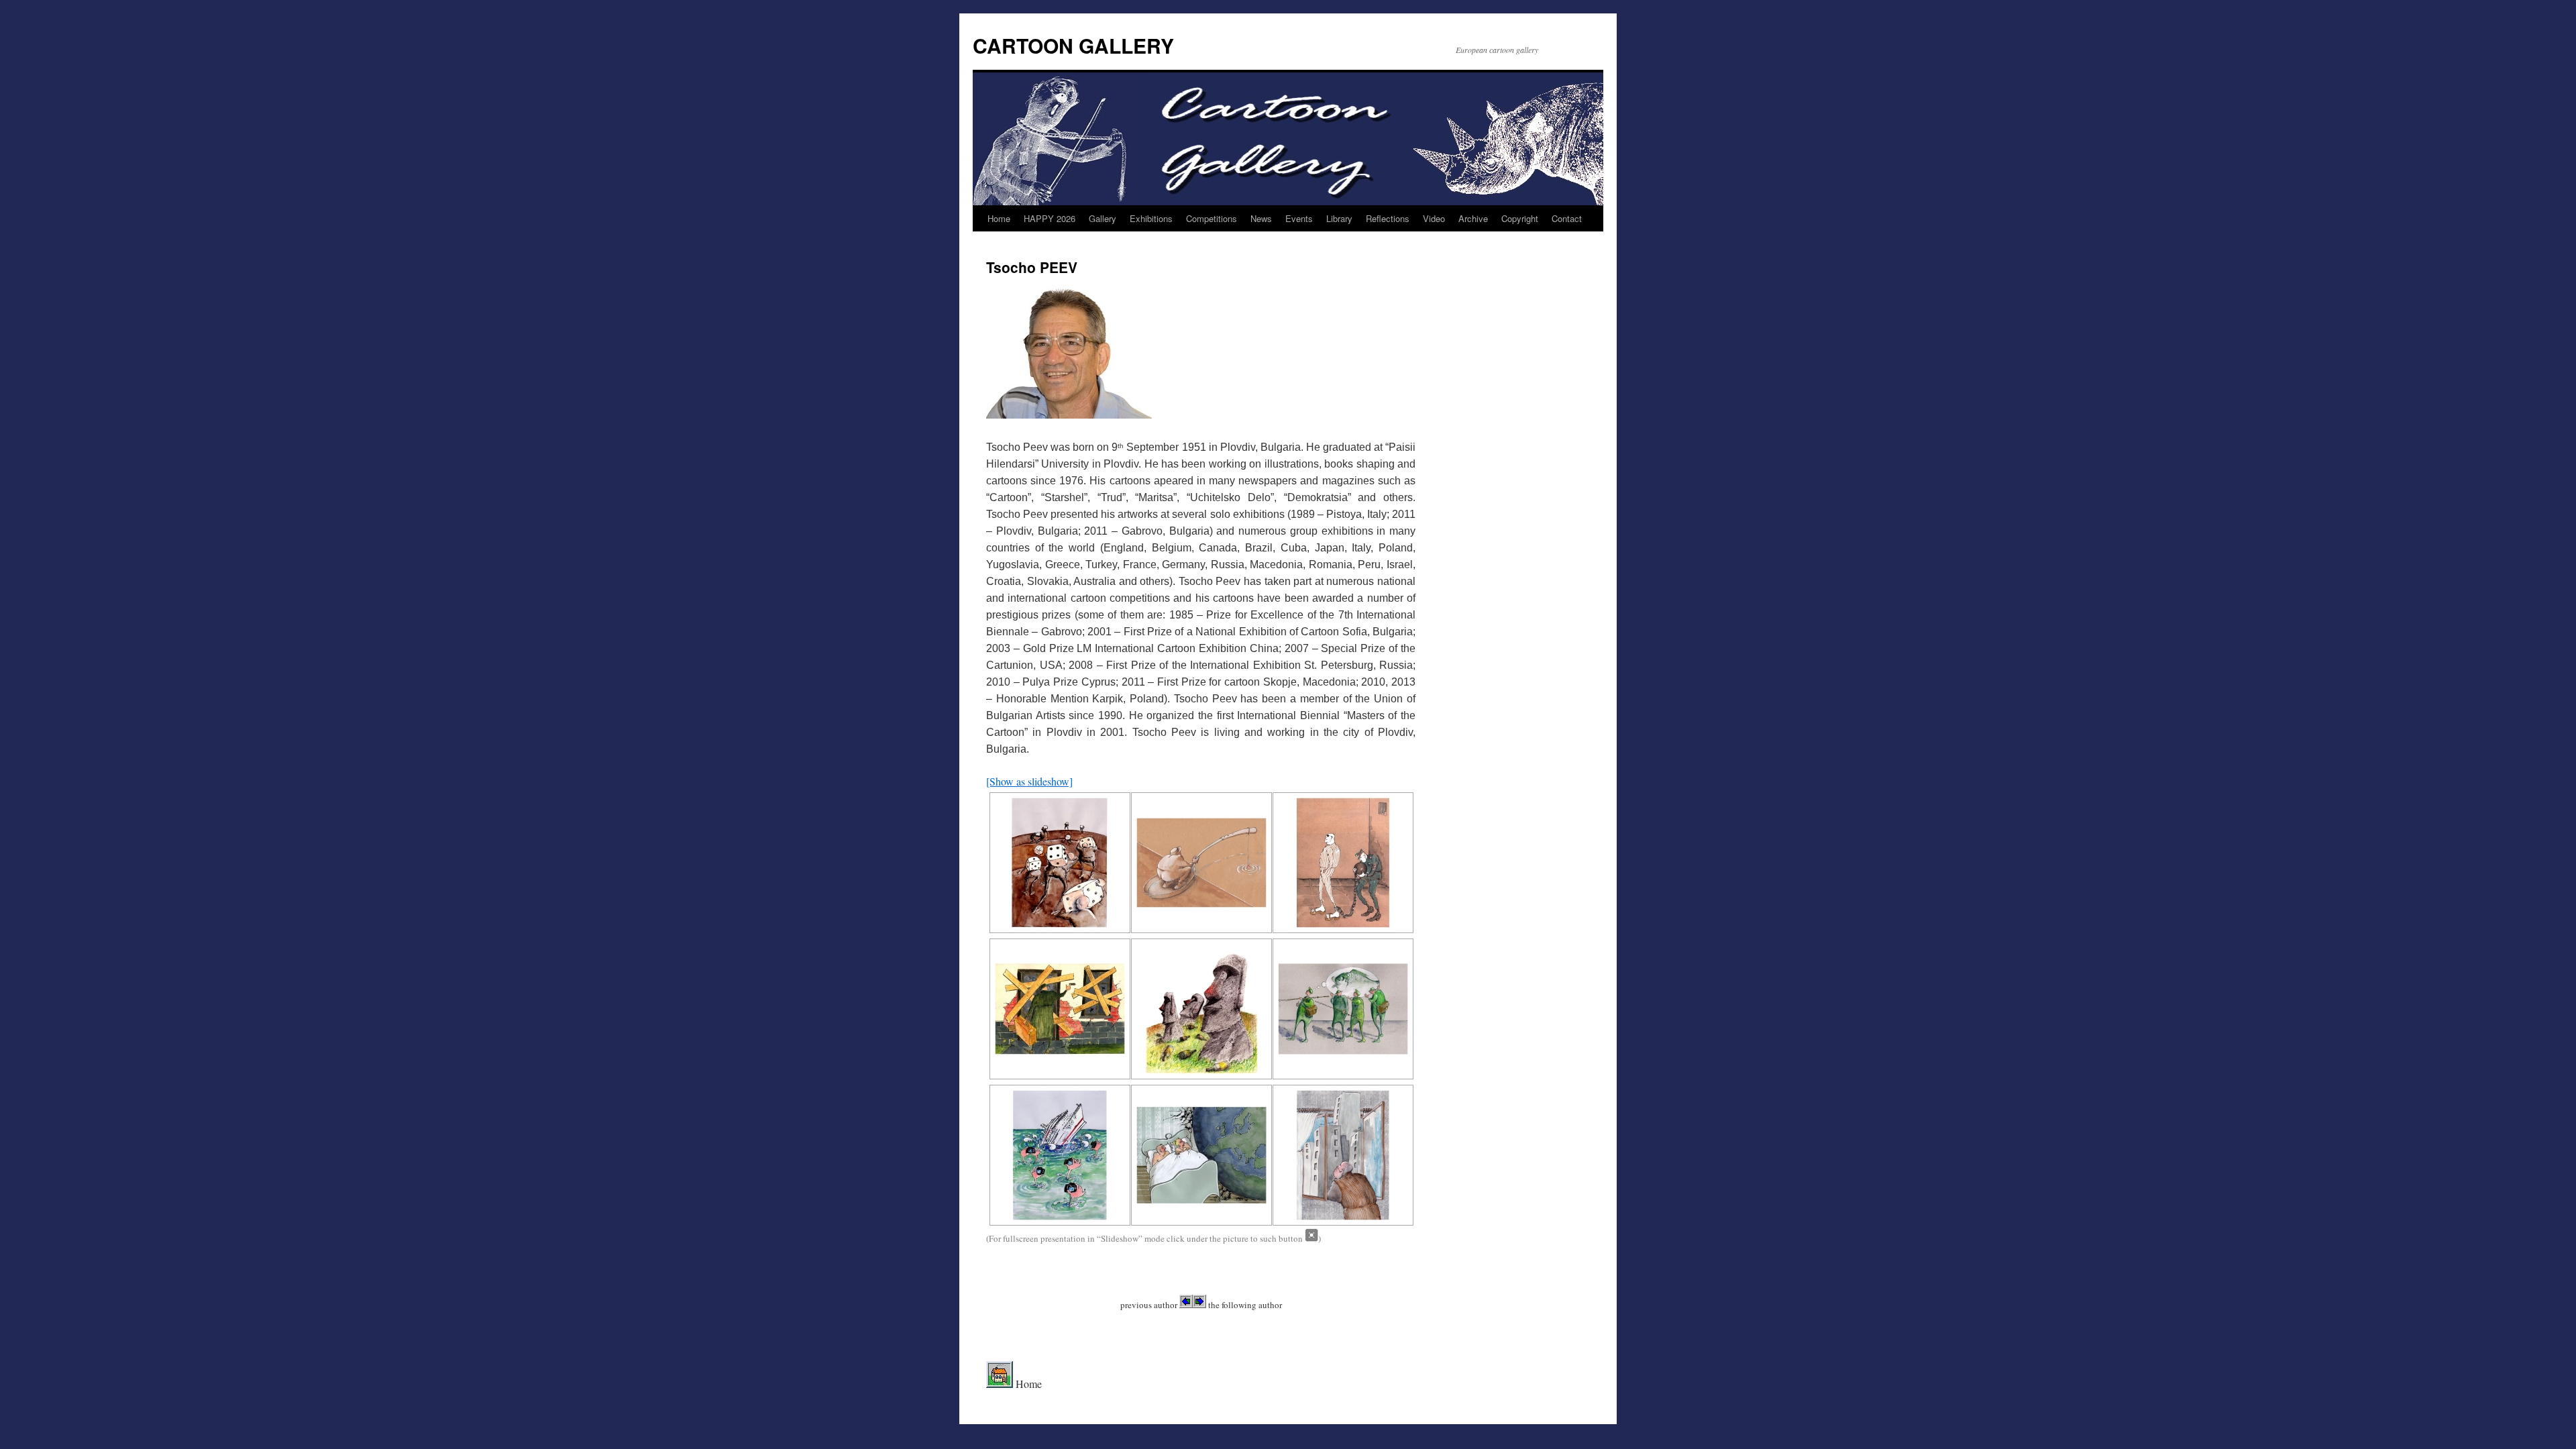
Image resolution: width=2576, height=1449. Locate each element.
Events (1299, 218)
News (1261, 218)
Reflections (1388, 218)
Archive (1473, 218)
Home (999, 218)
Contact (1567, 218)
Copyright (1520, 218)
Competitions (1212, 218)
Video (1434, 218)
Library (1339, 218)
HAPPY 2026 (1050, 218)
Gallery (1103, 218)
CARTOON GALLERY (1073, 45)
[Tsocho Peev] (1058, 863)
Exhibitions (1151, 218)
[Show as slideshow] (1029, 781)
